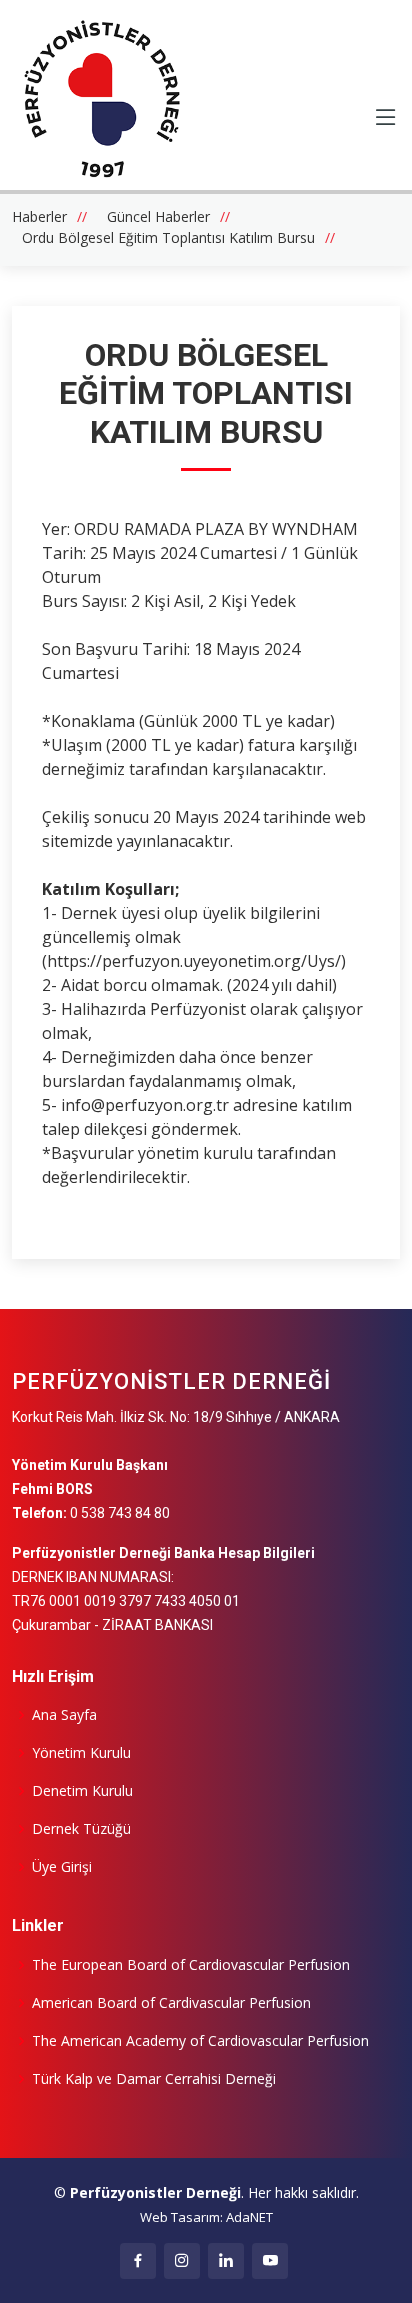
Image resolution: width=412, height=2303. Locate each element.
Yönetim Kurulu (81, 1753)
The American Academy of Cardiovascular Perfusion (200, 2041)
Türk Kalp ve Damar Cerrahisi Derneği (154, 2079)
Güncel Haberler (158, 216)
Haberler (39, 216)
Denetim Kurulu (82, 1791)
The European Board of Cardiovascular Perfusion (191, 1965)
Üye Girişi (62, 1867)
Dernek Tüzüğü (81, 1829)
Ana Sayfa (64, 1715)
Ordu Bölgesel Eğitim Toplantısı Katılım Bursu (168, 237)
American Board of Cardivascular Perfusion (171, 2003)
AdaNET (249, 2217)
